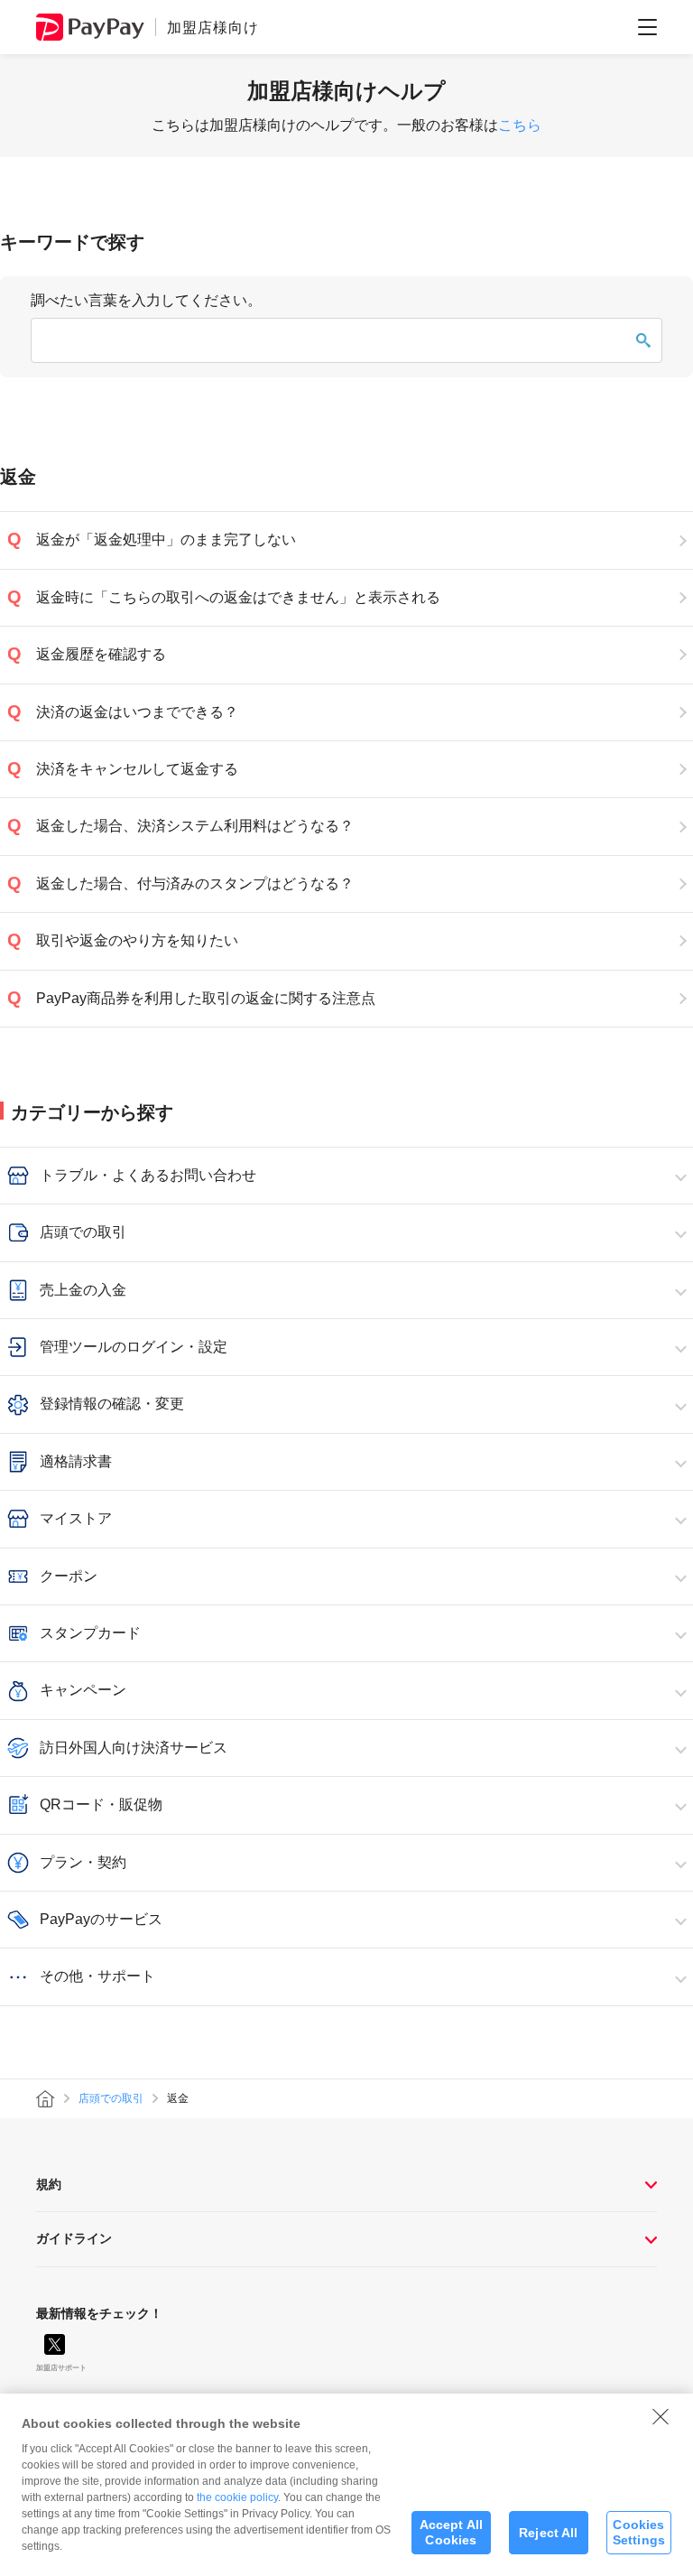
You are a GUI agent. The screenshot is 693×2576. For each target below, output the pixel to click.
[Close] (661, 2416)
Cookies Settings (639, 2532)
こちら (520, 125)
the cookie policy (237, 2497)
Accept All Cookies (451, 2532)
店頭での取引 (111, 2098)
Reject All (548, 2533)
